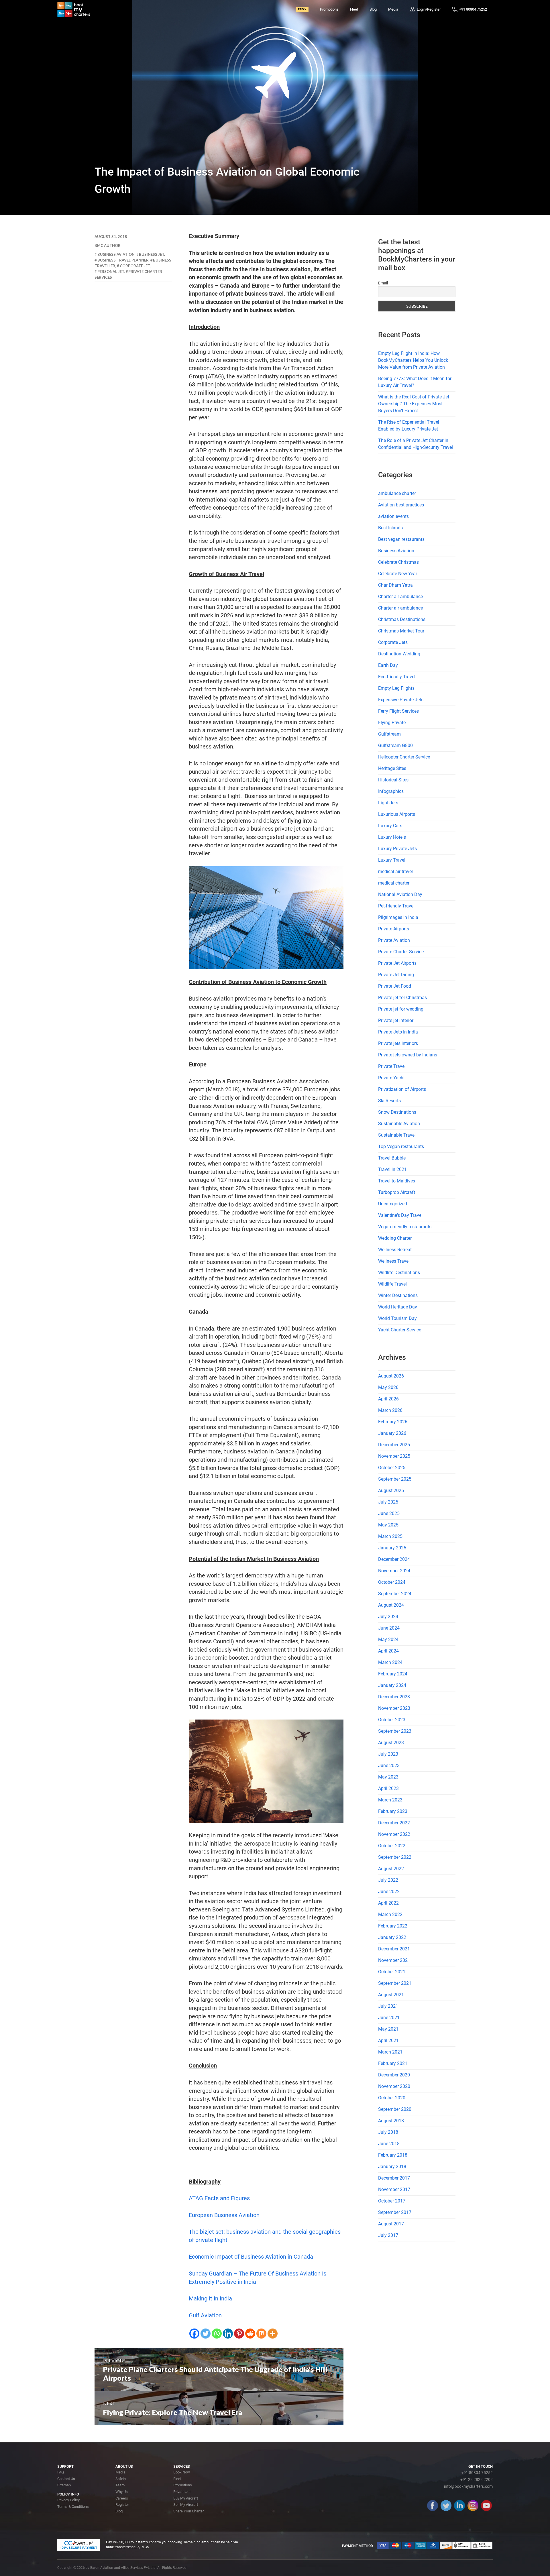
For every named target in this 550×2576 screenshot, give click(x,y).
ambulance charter (397, 493)
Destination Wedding (399, 654)
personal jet (111, 272)
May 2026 (388, 1387)
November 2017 (394, 2189)
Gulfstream (389, 734)
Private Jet (182, 2492)
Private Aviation (394, 940)
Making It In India (210, 2298)
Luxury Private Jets (397, 849)
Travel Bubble (392, 1158)
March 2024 (390, 1662)
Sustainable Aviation (399, 1124)
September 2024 (395, 1594)
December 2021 (394, 1949)
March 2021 (390, 2052)
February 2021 (393, 2063)
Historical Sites (393, 780)
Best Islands (390, 528)
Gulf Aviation (205, 2315)
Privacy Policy (68, 2500)
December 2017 (394, 2178)
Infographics (391, 791)
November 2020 (394, 2086)
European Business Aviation (224, 2215)
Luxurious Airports (397, 814)
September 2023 (395, 1731)
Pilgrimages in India (398, 917)
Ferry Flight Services (398, 711)
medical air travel (395, 872)
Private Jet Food (395, 986)
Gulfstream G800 (395, 745)
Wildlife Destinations (399, 1273)
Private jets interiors (398, 1043)
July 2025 (388, 1502)
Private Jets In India (398, 1032)
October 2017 (392, 2201)
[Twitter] (206, 2334)
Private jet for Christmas (402, 998)
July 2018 (388, 2132)
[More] (273, 2334)
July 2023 (388, 1754)
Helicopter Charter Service (404, 757)
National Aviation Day (400, 894)
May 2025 (388, 1525)
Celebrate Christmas (398, 562)
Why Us (122, 2492)
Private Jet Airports (397, 963)
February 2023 (393, 1811)
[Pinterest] (239, 2334)
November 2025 (394, 1456)
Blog (373, 9)
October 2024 (392, 1582)
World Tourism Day (397, 1318)
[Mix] (261, 2334)
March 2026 (390, 1410)
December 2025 (394, 1445)
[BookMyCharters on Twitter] (446, 2506)
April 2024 (388, 1651)
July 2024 (388, 1617)
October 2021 (392, 1972)
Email (383, 283)
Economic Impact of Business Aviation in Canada (251, 2257)
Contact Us (66, 2479)
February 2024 (393, 1674)
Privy (302, 9)
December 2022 (394, 1823)
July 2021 (388, 2006)
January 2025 (392, 1548)
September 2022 (395, 1857)
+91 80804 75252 (477, 2473)
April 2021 (388, 2040)
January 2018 (392, 2167)
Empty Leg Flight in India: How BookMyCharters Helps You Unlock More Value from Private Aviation (413, 360)
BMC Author (108, 245)
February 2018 (393, 2155)
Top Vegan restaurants (401, 1146)
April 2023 (388, 1788)
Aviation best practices (401, 505)
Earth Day (388, 665)
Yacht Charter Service (400, 1330)
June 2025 (389, 1513)
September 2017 (395, 2212)
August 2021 (391, 1995)
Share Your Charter (188, 2511)
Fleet (354, 9)
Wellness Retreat (395, 1250)
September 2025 (395, 1479)
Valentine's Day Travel (400, 1215)
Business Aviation (396, 551)
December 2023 (394, 1697)
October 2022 (392, 1846)
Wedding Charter (395, 1238)
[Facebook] (194, 2334)
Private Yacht (391, 1078)
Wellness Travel (394, 1261)
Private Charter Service (401, 952)
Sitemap (64, 2485)
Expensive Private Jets (401, 700)
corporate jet (135, 266)
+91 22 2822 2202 (477, 2479)
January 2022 (392, 1937)
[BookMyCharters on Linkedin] (459, 2506)
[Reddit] (250, 2334)
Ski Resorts (389, 1101)
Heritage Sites (392, 768)
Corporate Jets (393, 642)
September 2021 (395, 1983)
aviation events (393, 516)
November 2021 (394, 1960)
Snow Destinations (397, 1112)
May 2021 (388, 2029)
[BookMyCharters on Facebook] (433, 2506)
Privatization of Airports (402, 1089)
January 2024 (392, 1685)
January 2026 (392, 1433)
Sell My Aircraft (186, 2505)
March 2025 (390, 1536)
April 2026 (388, 1399)
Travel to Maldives (397, 1181)
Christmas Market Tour (401, 631)
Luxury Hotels (392, 837)
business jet (152, 254)
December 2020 (394, 2075)
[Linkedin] (228, 2334)
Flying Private (392, 723)
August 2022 (391, 1869)
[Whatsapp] (217, 2334)
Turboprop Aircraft (397, 1192)
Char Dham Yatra (395, 585)
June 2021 (389, 2018)
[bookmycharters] (74, 9)
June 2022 (389, 1892)
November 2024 (394, 1571)
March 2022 (390, 1914)
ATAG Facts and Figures (219, 2198)
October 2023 (392, 1720)
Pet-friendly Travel (396, 906)
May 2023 (388, 1777)
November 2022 (394, 1834)
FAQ (61, 2472)
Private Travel (392, 1066)
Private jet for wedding (401, 1009)
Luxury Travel (392, 860)
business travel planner (123, 260)
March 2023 (390, 1800)
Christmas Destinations (402, 619)
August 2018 (391, 2121)
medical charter (394, 883)
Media (393, 9)
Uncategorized (393, 1204)
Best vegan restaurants (401, 539)
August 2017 (391, 2224)
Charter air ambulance (400, 597)
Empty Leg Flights (396, 688)
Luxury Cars (390, 826)
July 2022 (388, 1880)
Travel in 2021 (392, 1169)
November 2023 (394, 1708)
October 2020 (392, 2098)
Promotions (329, 9)
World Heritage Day (398, 1307)
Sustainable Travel (397, 1135)
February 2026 (393, 1422)
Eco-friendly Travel (397, 677)
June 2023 (389, 1766)
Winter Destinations (398, 1295)
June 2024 (389, 1628)
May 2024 (388, 1639)
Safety (121, 2479)
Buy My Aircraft (186, 2498)
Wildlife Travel (392, 1284)
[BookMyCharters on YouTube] (486, 2506)
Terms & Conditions (73, 2507)
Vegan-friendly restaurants (405, 1227)
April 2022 (388, 1903)
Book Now (182, 2472)
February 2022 (393, 1926)
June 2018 (389, 2144)
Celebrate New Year (398, 574)
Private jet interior (396, 1020)
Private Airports (394, 929)
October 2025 (392, 1468)
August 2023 (391, 1743)
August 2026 (391, 1376)
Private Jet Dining (396, 975)
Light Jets (388, 803)
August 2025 (391, 1491)
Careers (122, 2498)
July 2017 (388, 2235)
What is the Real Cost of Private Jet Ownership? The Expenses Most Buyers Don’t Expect (414, 404)
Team (120, 2485)
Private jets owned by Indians (408, 1055)
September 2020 (395, 2109)
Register (122, 2505)
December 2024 (394, 1559)
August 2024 (391, 1605)
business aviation (116, 254)
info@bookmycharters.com (468, 2486)
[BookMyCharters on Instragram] (473, 2506)
